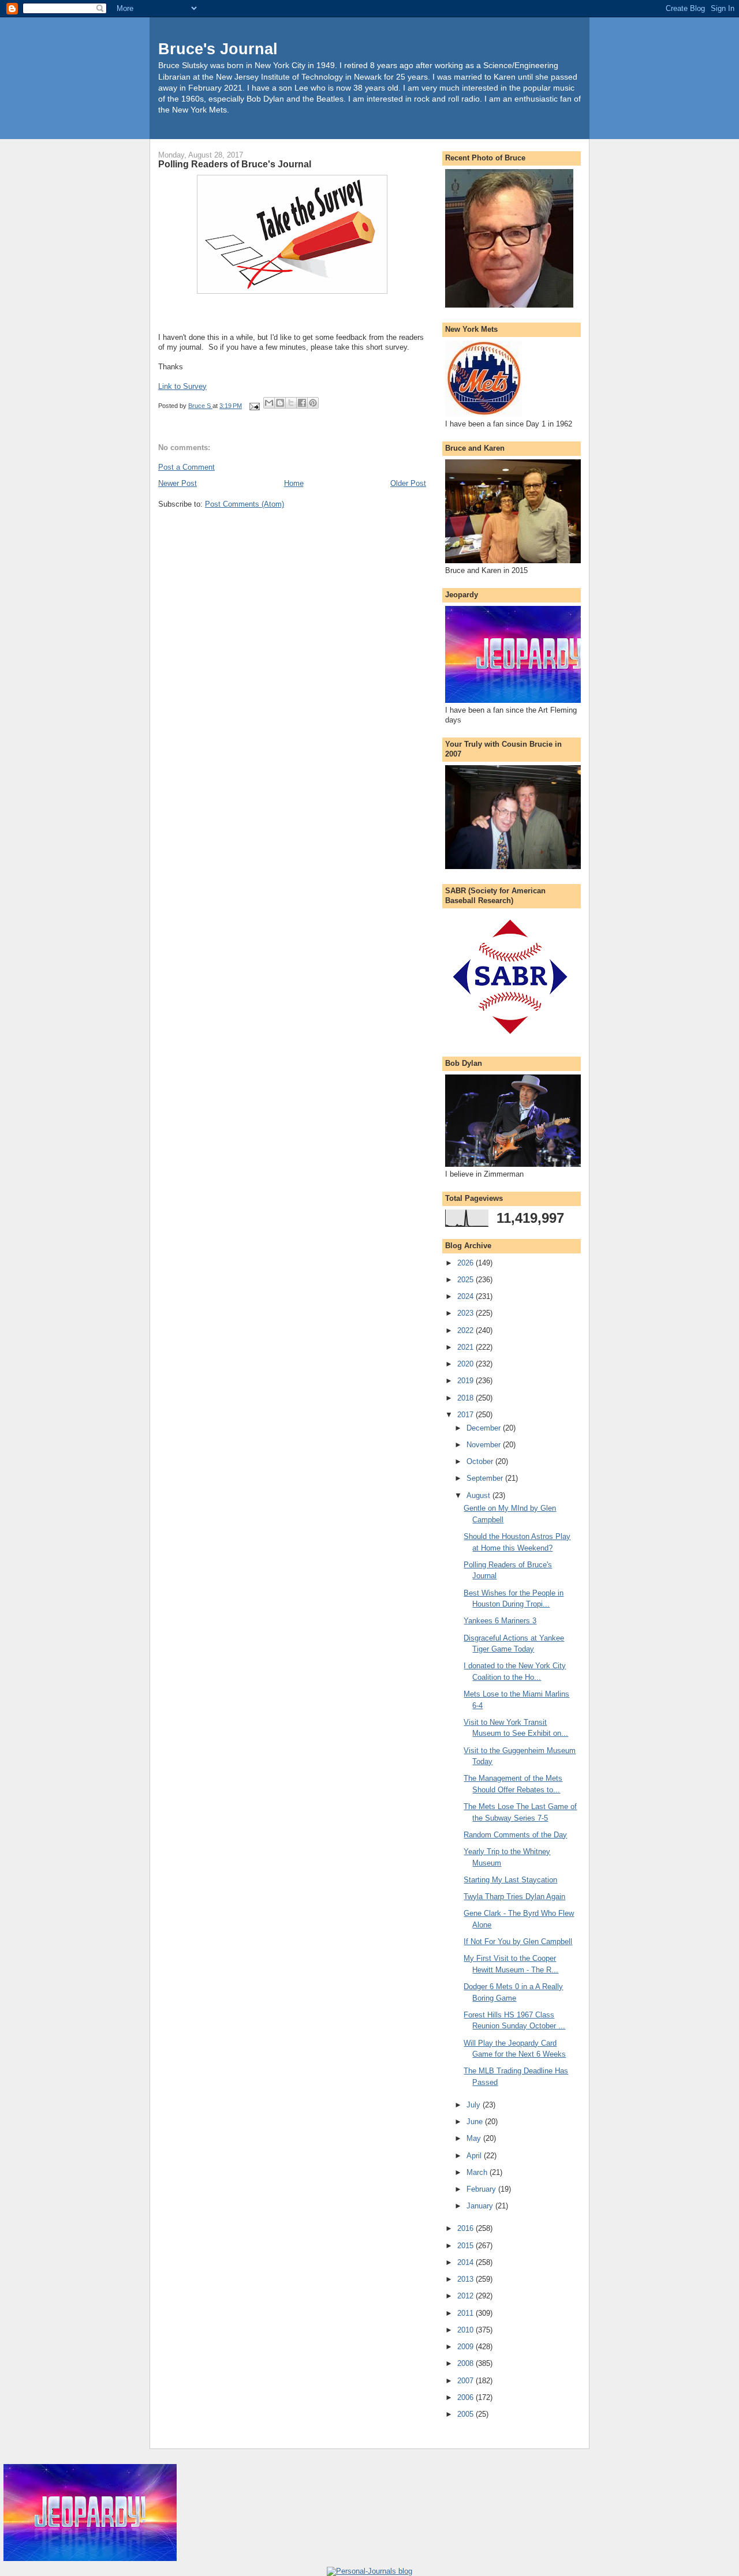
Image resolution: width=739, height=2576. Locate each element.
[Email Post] (254, 406)
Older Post (408, 483)
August (479, 1495)
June (476, 2122)
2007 (466, 2381)
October (481, 1461)
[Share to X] (291, 403)
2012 (466, 2296)
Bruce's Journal (218, 49)
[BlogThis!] (280, 403)
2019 (466, 1381)
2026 (466, 1263)
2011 (466, 2313)
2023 (466, 1313)
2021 (466, 1347)
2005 (466, 2414)
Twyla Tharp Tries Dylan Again (514, 1897)
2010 (466, 2330)
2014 (466, 2262)
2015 (466, 2246)
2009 (466, 2347)
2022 (466, 1330)
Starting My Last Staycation (510, 1880)
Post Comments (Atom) (245, 504)
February (482, 2189)
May (475, 2138)
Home (294, 483)
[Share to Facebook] (302, 403)
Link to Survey (182, 386)
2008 (466, 2363)
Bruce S (200, 406)
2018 (466, 1398)
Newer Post (178, 483)
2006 (466, 2397)
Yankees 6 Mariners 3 (500, 1621)
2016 (466, 2228)
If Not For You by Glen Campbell (518, 1942)
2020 (466, 1364)
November (485, 1445)
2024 (466, 1296)
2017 (466, 1415)
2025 (466, 1280)
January (481, 2206)
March (478, 2172)
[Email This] (269, 403)
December (485, 1428)
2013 (466, 2279)
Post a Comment (186, 467)
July (475, 2105)
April (475, 2156)
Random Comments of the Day (515, 1835)
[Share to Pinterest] (313, 403)
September (486, 1478)
